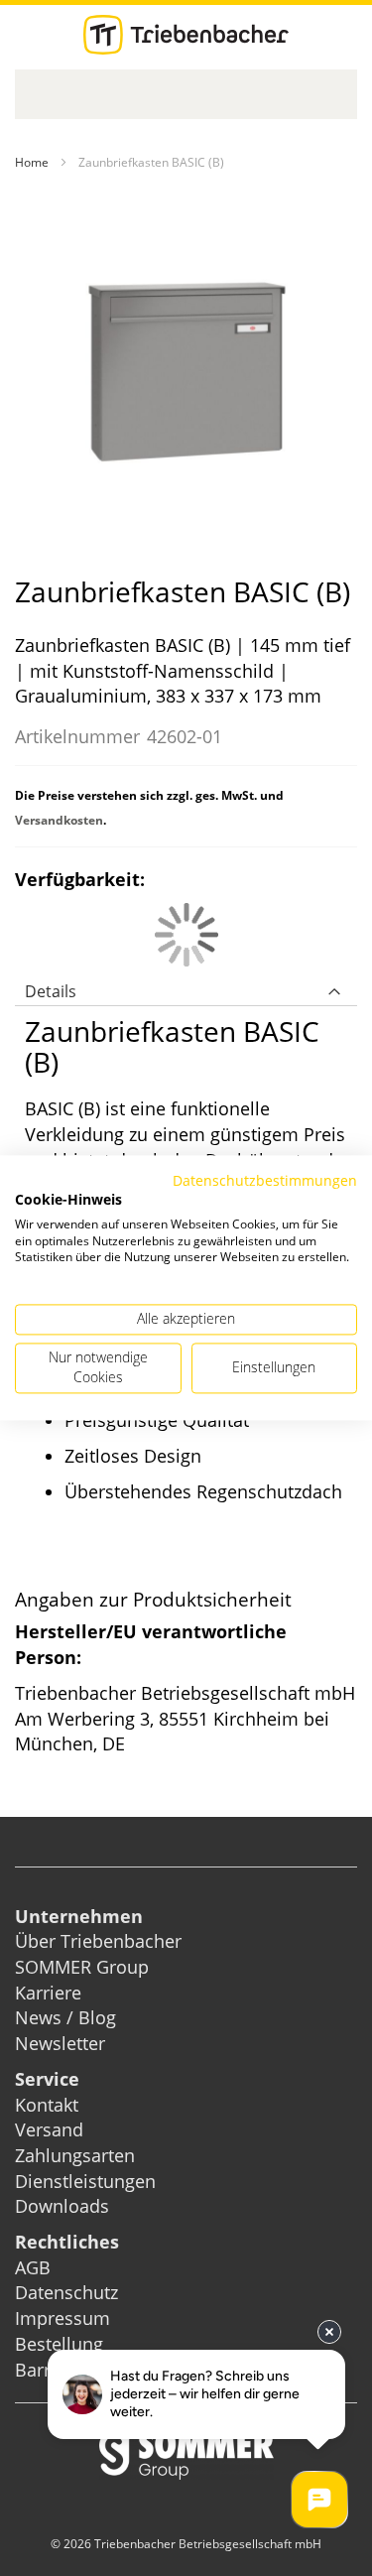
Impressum (62, 2318)
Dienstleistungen (85, 2181)
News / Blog (65, 2017)
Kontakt (47, 2105)
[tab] (186, 986)
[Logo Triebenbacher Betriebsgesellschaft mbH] (186, 35)
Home (32, 162)
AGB (33, 2267)
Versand (49, 2129)
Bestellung (59, 2344)
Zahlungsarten (75, 2155)
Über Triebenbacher (98, 1941)
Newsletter (60, 2043)
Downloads (62, 2206)
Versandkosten (59, 820)
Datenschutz (66, 2292)
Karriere (48, 1993)
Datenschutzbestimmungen (265, 1180)
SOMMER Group (82, 1967)
